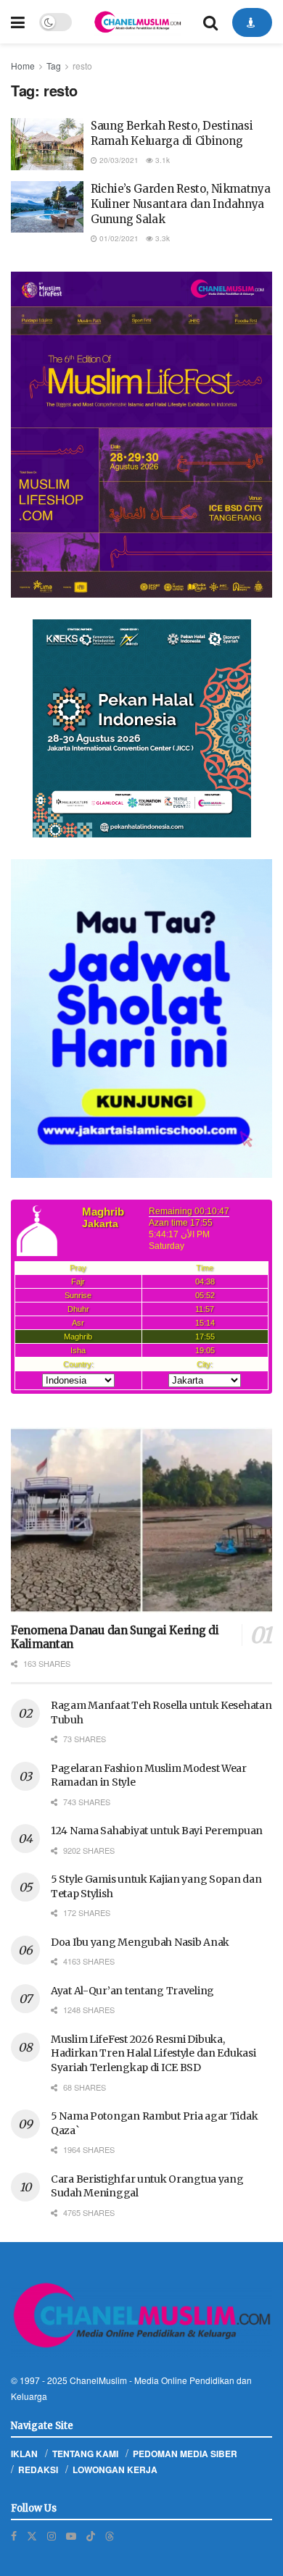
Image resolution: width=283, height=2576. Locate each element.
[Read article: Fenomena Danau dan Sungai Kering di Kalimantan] (141, 1520)
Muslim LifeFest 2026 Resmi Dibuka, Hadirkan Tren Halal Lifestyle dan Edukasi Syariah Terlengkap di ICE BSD (153, 2053)
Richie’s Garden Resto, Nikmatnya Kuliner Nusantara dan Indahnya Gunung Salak (180, 204)
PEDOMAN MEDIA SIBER (185, 2454)
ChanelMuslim (98, 2380)
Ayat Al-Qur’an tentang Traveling (132, 1991)
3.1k (161, 160)
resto (82, 66)
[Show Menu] (18, 22)
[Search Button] (210, 22)
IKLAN (24, 2454)
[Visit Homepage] (137, 22)
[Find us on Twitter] (32, 2536)
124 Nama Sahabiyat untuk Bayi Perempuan (157, 1831)
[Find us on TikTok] (91, 2535)
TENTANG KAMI (85, 2454)
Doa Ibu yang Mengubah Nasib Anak (140, 1942)
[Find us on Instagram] (52, 2536)
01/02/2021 (118, 238)
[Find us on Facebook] (14, 2536)
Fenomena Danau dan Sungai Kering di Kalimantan (115, 1637)
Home (23, 66)
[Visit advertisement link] (141, 435)
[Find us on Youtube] (71, 2536)
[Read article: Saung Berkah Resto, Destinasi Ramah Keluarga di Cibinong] (47, 144)
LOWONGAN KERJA (115, 2470)
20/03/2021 (118, 160)
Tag (54, 66)
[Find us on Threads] (110, 2535)
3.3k (161, 238)
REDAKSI (38, 2470)
